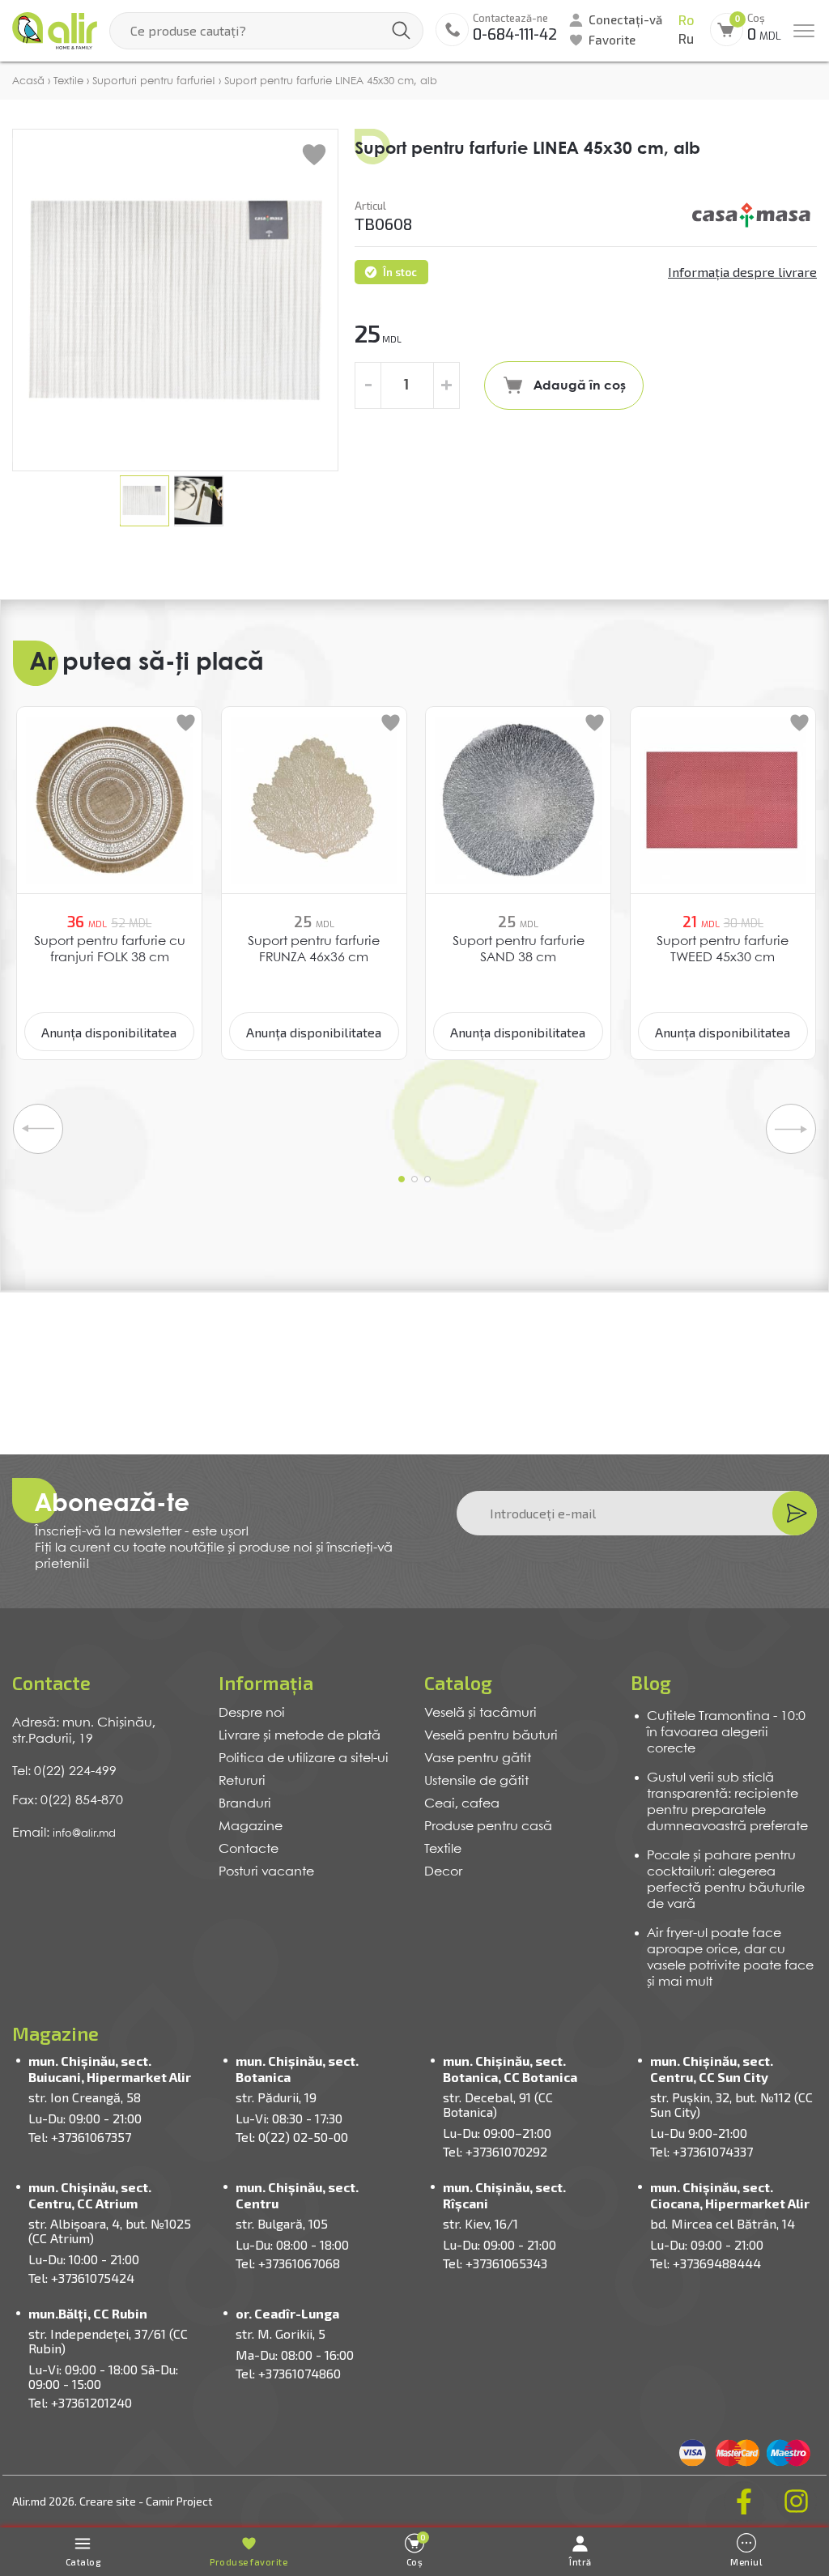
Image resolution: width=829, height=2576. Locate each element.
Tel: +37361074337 (701, 2151)
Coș (417, 2550)
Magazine (251, 1827)
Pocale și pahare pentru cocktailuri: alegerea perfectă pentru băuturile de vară (726, 1880)
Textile (443, 1849)
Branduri (245, 1804)
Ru (686, 39)
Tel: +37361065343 (495, 2263)
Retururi (242, 1781)
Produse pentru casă (488, 1827)
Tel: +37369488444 (706, 2263)
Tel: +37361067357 (80, 2137)
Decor (443, 1872)
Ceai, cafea (462, 1804)
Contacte (249, 1849)
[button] (402, 1179)
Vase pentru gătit (478, 1758)
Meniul (746, 2562)
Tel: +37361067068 (288, 2263)
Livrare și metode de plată (300, 1736)
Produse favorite (249, 2562)
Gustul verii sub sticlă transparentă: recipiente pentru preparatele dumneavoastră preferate (727, 1802)
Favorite (612, 40)
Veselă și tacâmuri (480, 1713)
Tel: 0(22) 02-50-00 (292, 2137)
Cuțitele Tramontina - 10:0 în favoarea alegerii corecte (726, 1733)
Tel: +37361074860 (288, 2373)
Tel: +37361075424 (81, 2278)
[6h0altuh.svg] (752, 215)
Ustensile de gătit (476, 1781)
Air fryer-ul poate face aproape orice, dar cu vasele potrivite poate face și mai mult (730, 1958)
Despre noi (252, 1713)
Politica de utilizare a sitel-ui (304, 1758)
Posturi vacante (266, 1872)
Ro (686, 21)
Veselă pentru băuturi (491, 1736)
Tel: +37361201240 (80, 2402)
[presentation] (38, 1129)
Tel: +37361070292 (495, 2151)
